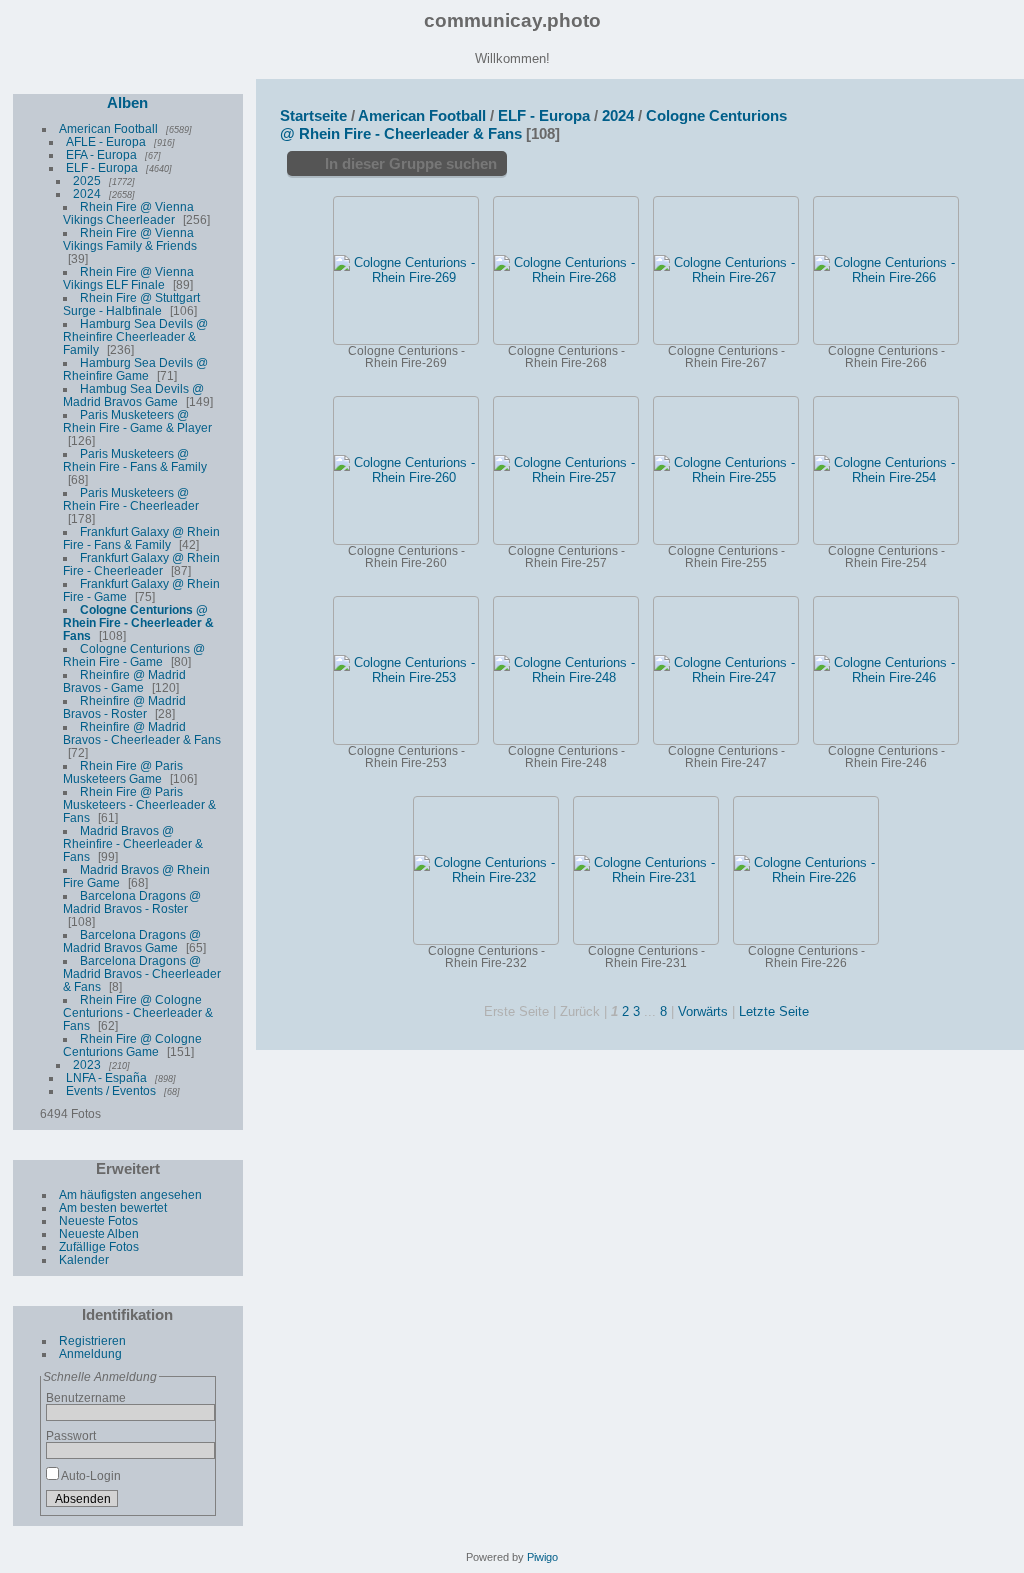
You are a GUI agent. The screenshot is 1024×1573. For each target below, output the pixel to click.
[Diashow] (922, 113)
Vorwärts (703, 1011)
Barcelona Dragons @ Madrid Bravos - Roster (132, 902)
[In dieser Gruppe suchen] (818, 109)
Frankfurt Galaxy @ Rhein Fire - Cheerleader (141, 564)
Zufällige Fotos (99, 1246)
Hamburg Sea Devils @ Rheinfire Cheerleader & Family (135, 336)
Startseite (313, 115)
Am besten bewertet (113, 1207)
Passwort (71, 1435)
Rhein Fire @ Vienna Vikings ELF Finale (128, 278)
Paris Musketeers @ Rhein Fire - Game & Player (137, 421)
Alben (127, 102)
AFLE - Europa (106, 141)
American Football (108, 128)
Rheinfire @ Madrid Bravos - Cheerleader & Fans (142, 733)
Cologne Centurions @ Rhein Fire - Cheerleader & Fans (138, 622)
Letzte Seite (774, 1011)
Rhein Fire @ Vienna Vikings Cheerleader (128, 213)
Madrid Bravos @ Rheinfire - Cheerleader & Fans (133, 843)
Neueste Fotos (98, 1220)
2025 (87, 180)
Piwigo (542, 1557)
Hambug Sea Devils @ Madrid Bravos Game (133, 395)
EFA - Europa (101, 154)
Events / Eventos (111, 1090)
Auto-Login (90, 1475)
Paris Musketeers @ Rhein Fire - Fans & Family (135, 460)
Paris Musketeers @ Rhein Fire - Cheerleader (131, 499)
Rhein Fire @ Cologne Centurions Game (132, 1045)
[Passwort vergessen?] (196, 1502)
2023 (87, 1064)
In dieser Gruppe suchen (411, 163)
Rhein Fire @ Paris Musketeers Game (123, 772)
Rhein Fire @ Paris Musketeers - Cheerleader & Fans (139, 804)
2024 (87, 193)
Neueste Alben (99, 1233)
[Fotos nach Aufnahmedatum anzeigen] (975, 114)
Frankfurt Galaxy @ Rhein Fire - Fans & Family (141, 538)
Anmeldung (90, 1353)
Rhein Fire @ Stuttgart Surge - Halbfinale (131, 304)
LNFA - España (106, 1077)
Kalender (84, 1259)
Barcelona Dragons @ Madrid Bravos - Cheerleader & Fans (142, 973)
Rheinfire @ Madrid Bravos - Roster (124, 707)
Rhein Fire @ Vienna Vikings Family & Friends (130, 239)
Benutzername (86, 1397)
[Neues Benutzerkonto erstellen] (172, 1502)
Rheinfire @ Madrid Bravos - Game (124, 681)
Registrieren (92, 1340)
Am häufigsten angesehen (130, 1194)
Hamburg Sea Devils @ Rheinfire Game (135, 369)
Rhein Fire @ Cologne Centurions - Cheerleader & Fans (138, 1012)
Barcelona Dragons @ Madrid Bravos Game (132, 941)
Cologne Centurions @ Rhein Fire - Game (134, 655)
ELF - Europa (102, 167)
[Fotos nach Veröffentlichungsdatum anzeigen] (948, 113)
